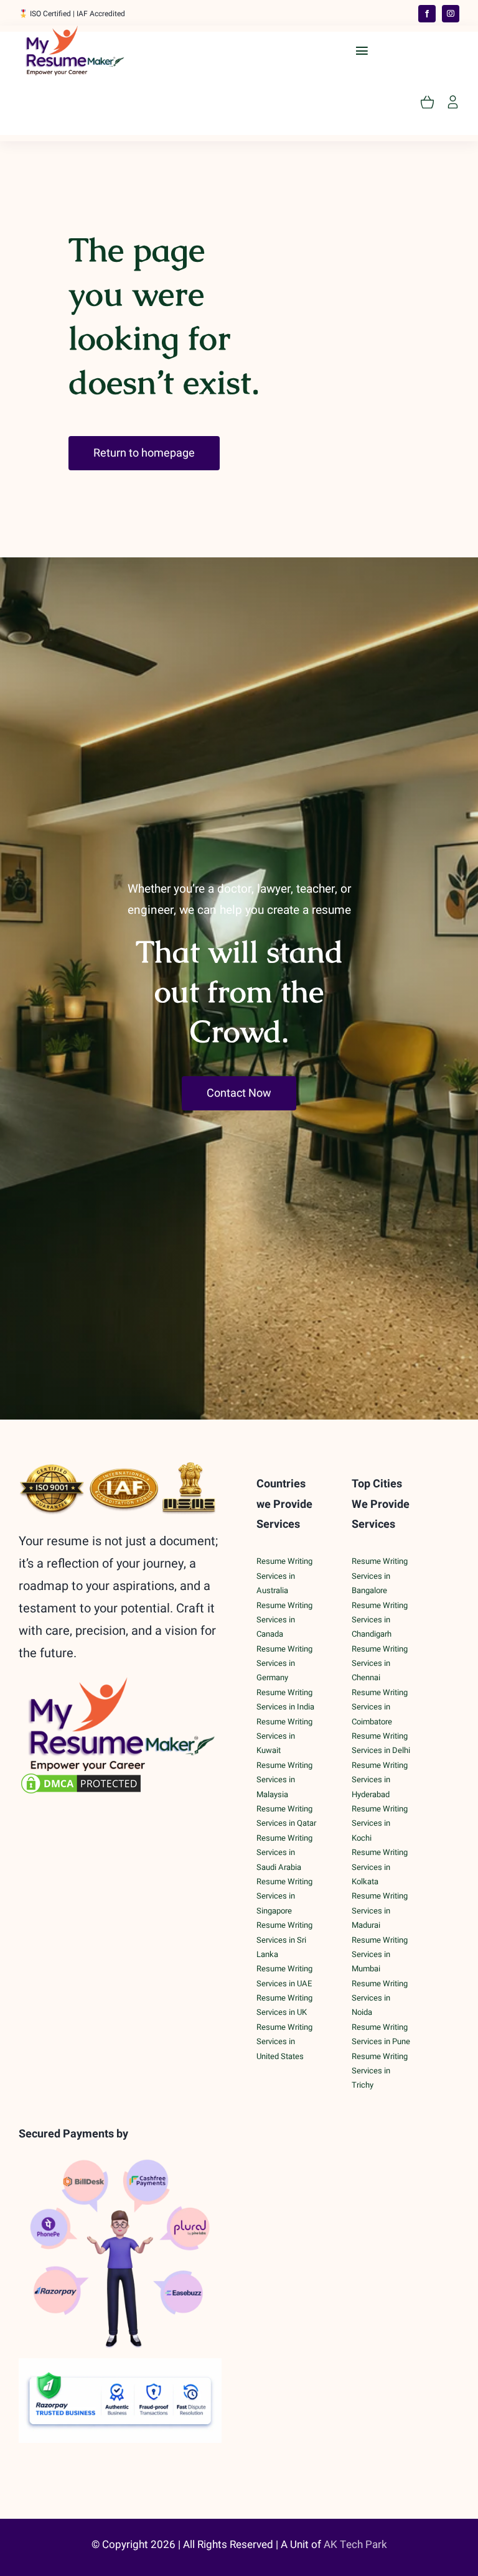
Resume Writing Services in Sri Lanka (284, 1940)
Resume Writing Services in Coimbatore (380, 1707)
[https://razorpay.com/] (120, 2364)
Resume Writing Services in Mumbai (380, 1955)
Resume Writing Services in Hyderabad (380, 1780)
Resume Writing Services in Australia (284, 1576)
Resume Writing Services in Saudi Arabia (284, 1853)
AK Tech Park (355, 2545)
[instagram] (451, 14)
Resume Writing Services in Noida (380, 1998)
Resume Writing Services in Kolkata (380, 1867)
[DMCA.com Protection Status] (120, 1783)
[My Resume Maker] (75, 31)
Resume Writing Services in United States (284, 2042)
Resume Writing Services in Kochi (380, 1823)
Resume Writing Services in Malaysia (284, 1780)
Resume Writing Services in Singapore (284, 1896)
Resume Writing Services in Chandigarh (380, 1620)
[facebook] (427, 14)
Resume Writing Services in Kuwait (284, 1736)
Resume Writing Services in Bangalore (380, 1576)
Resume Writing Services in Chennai (380, 1663)
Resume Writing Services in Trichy (380, 2071)
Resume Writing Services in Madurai (380, 1910)
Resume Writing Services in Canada (284, 1620)
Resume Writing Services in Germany (284, 1663)
